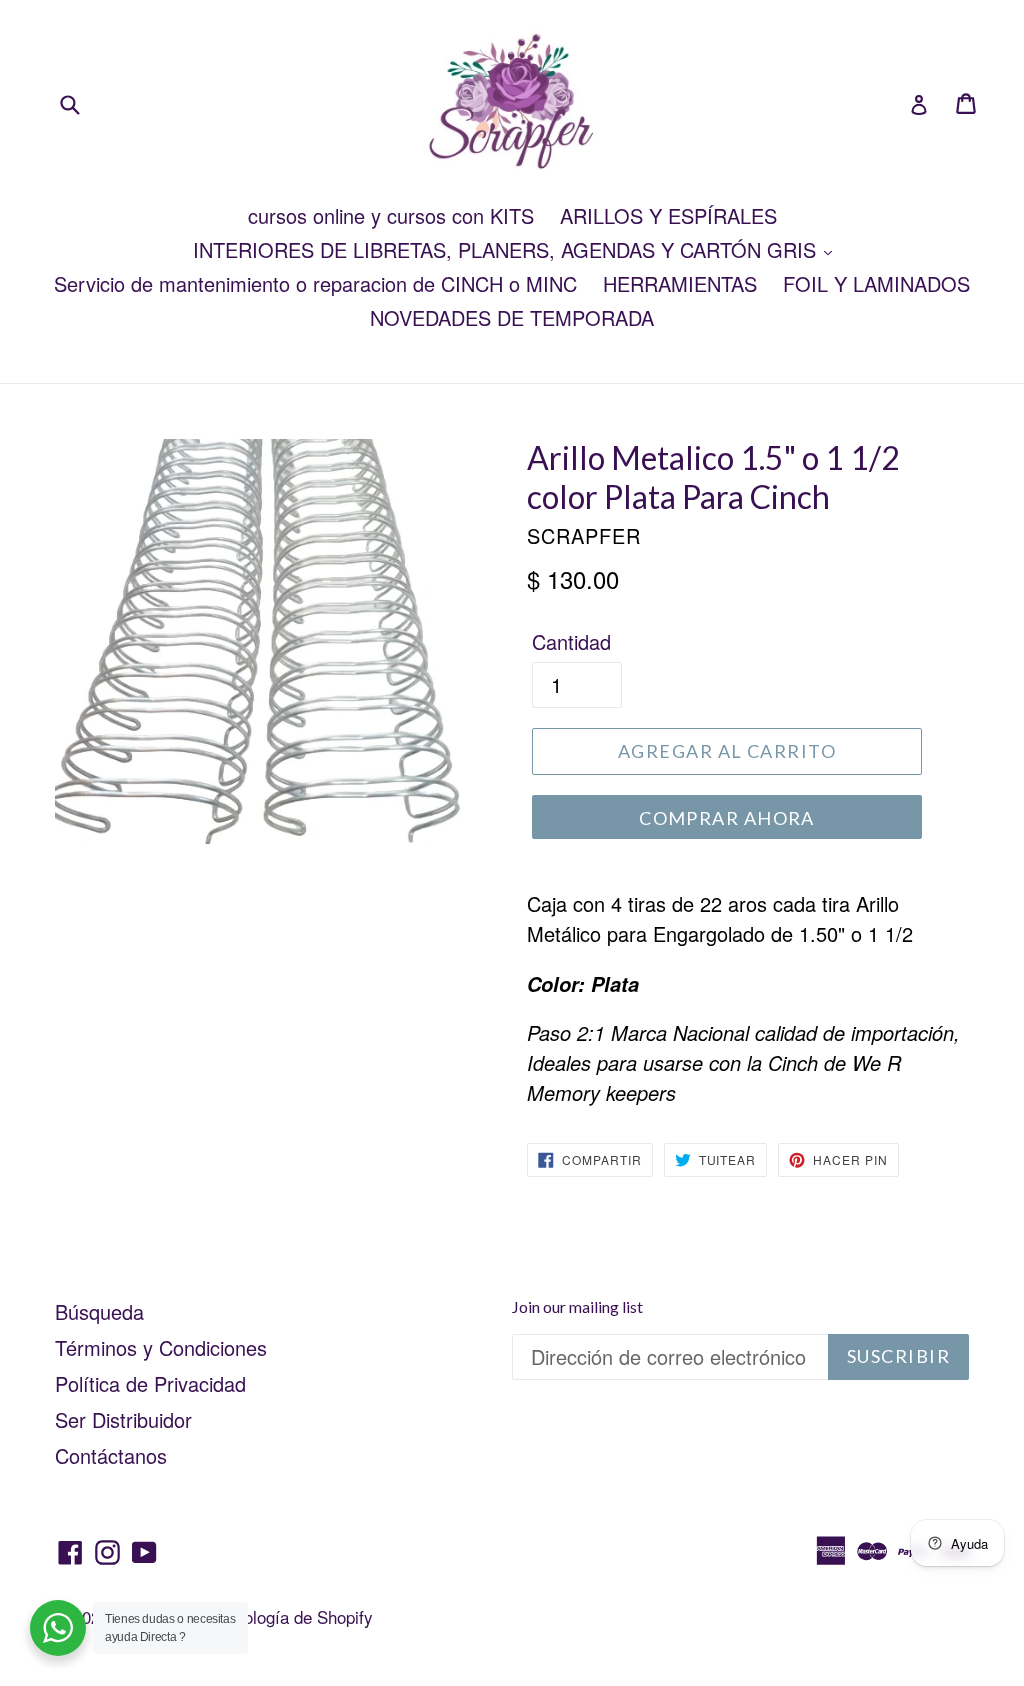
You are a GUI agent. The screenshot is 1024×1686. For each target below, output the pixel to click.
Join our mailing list (577, 1306)
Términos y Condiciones (161, 1347)
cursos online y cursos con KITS (391, 215)
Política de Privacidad (150, 1383)
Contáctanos (111, 1455)
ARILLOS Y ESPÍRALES (668, 215)
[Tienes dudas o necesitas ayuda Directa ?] (58, 1628)
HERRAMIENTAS (680, 283)
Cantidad (571, 641)
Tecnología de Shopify (291, 1616)
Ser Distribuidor (123, 1419)
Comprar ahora (727, 818)
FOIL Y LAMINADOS (876, 283)
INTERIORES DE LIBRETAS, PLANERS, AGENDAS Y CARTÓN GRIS (507, 249)
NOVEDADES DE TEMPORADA (512, 317)
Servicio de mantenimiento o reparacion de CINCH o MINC (315, 283)
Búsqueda (99, 1311)
